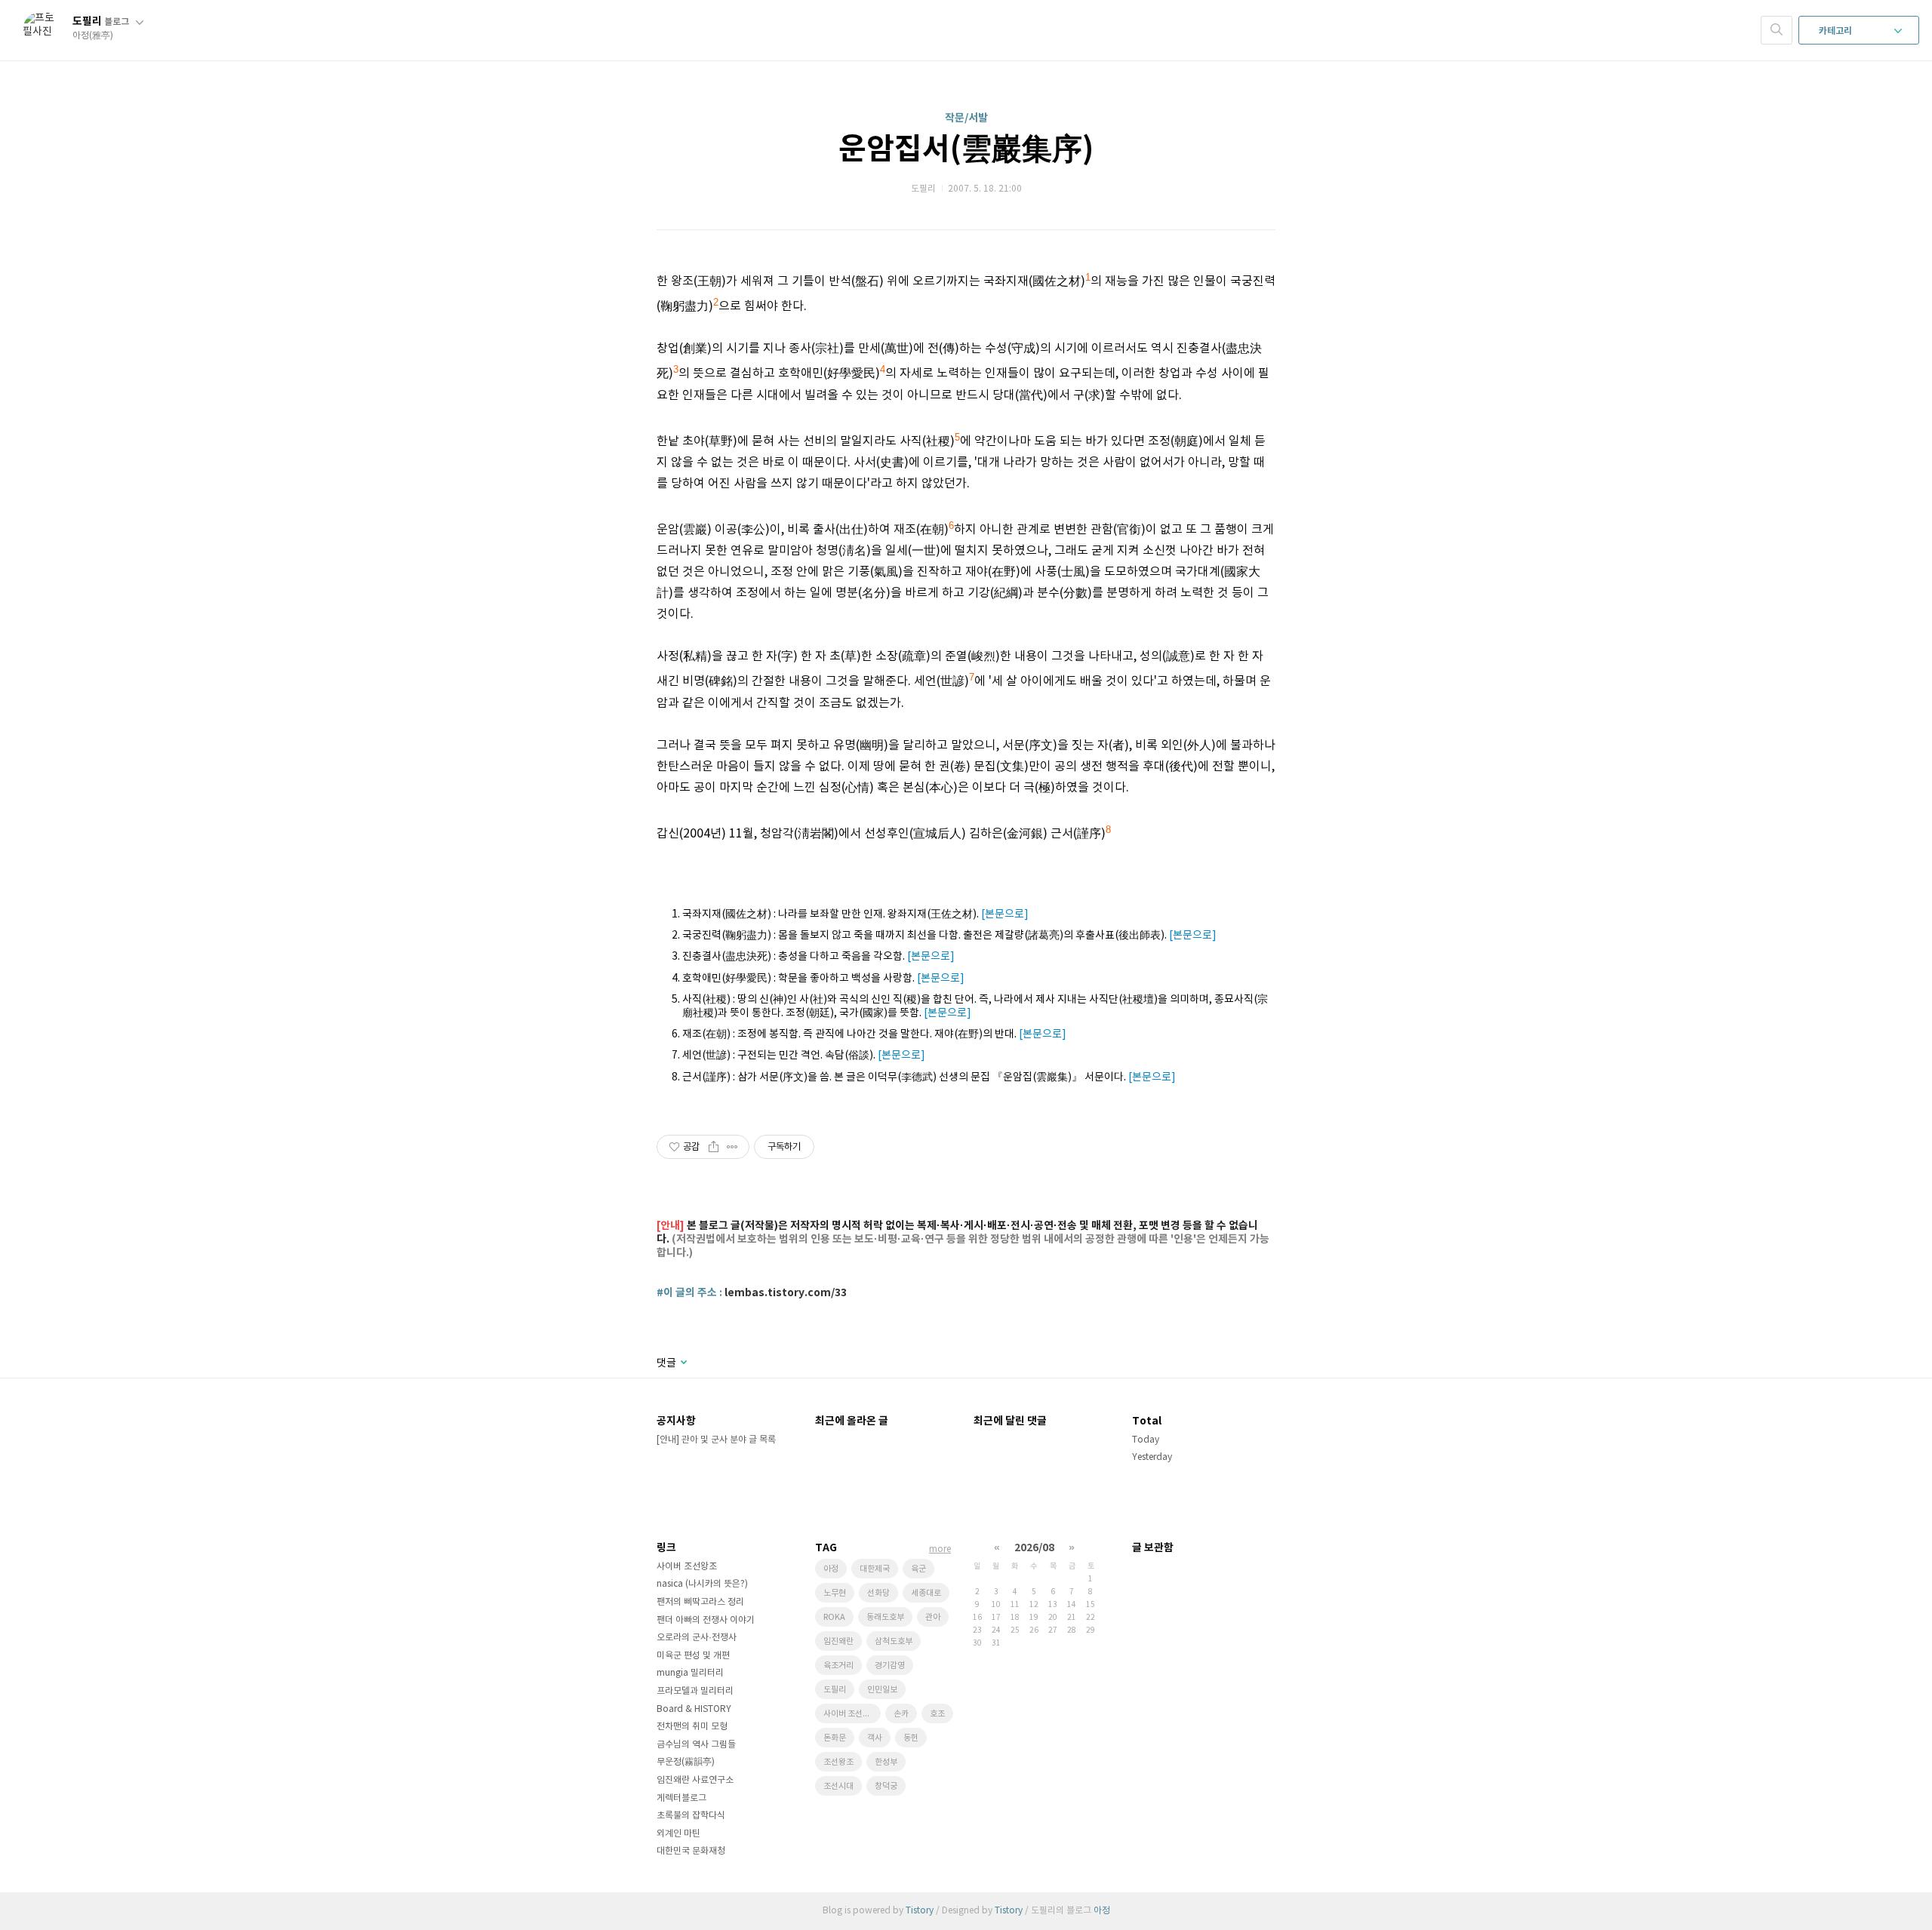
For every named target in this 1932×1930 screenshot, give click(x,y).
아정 (831, 1569)
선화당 (878, 1593)
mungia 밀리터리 (690, 1673)
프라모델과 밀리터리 (695, 1691)
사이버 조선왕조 (687, 1567)
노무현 (835, 1593)
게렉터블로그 (681, 1798)
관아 (933, 1617)
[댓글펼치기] (683, 1363)
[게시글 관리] (732, 1147)
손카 (901, 1714)
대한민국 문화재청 (691, 1851)
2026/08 (1034, 1548)
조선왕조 (838, 1762)
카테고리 (1837, 31)
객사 (875, 1738)
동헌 (911, 1738)
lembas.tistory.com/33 (786, 1293)
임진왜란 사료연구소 (695, 1780)
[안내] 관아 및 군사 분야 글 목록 (716, 1440)
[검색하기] (1777, 30)
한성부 (886, 1762)
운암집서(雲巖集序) (966, 149)
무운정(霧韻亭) (686, 1762)
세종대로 (926, 1593)
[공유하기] (714, 1147)
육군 (918, 1569)
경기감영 (890, 1666)
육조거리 (838, 1666)
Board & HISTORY (694, 1709)
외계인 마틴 (678, 1834)
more (940, 1549)
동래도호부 (885, 1617)
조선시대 (838, 1786)
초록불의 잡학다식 (691, 1816)
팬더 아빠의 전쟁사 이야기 (706, 1620)
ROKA (834, 1617)
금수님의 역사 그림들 (696, 1745)
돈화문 (835, 1738)
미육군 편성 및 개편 (693, 1656)
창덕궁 (886, 1786)
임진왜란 (838, 1641)
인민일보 (882, 1690)
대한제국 (875, 1569)
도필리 (101, 22)
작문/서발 (966, 118)
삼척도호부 (894, 1641)
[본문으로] (1005, 914)
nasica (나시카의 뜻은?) (702, 1584)
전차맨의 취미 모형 (692, 1727)
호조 (937, 1714)
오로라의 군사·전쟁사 (697, 1638)
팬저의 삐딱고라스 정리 (700, 1602)
